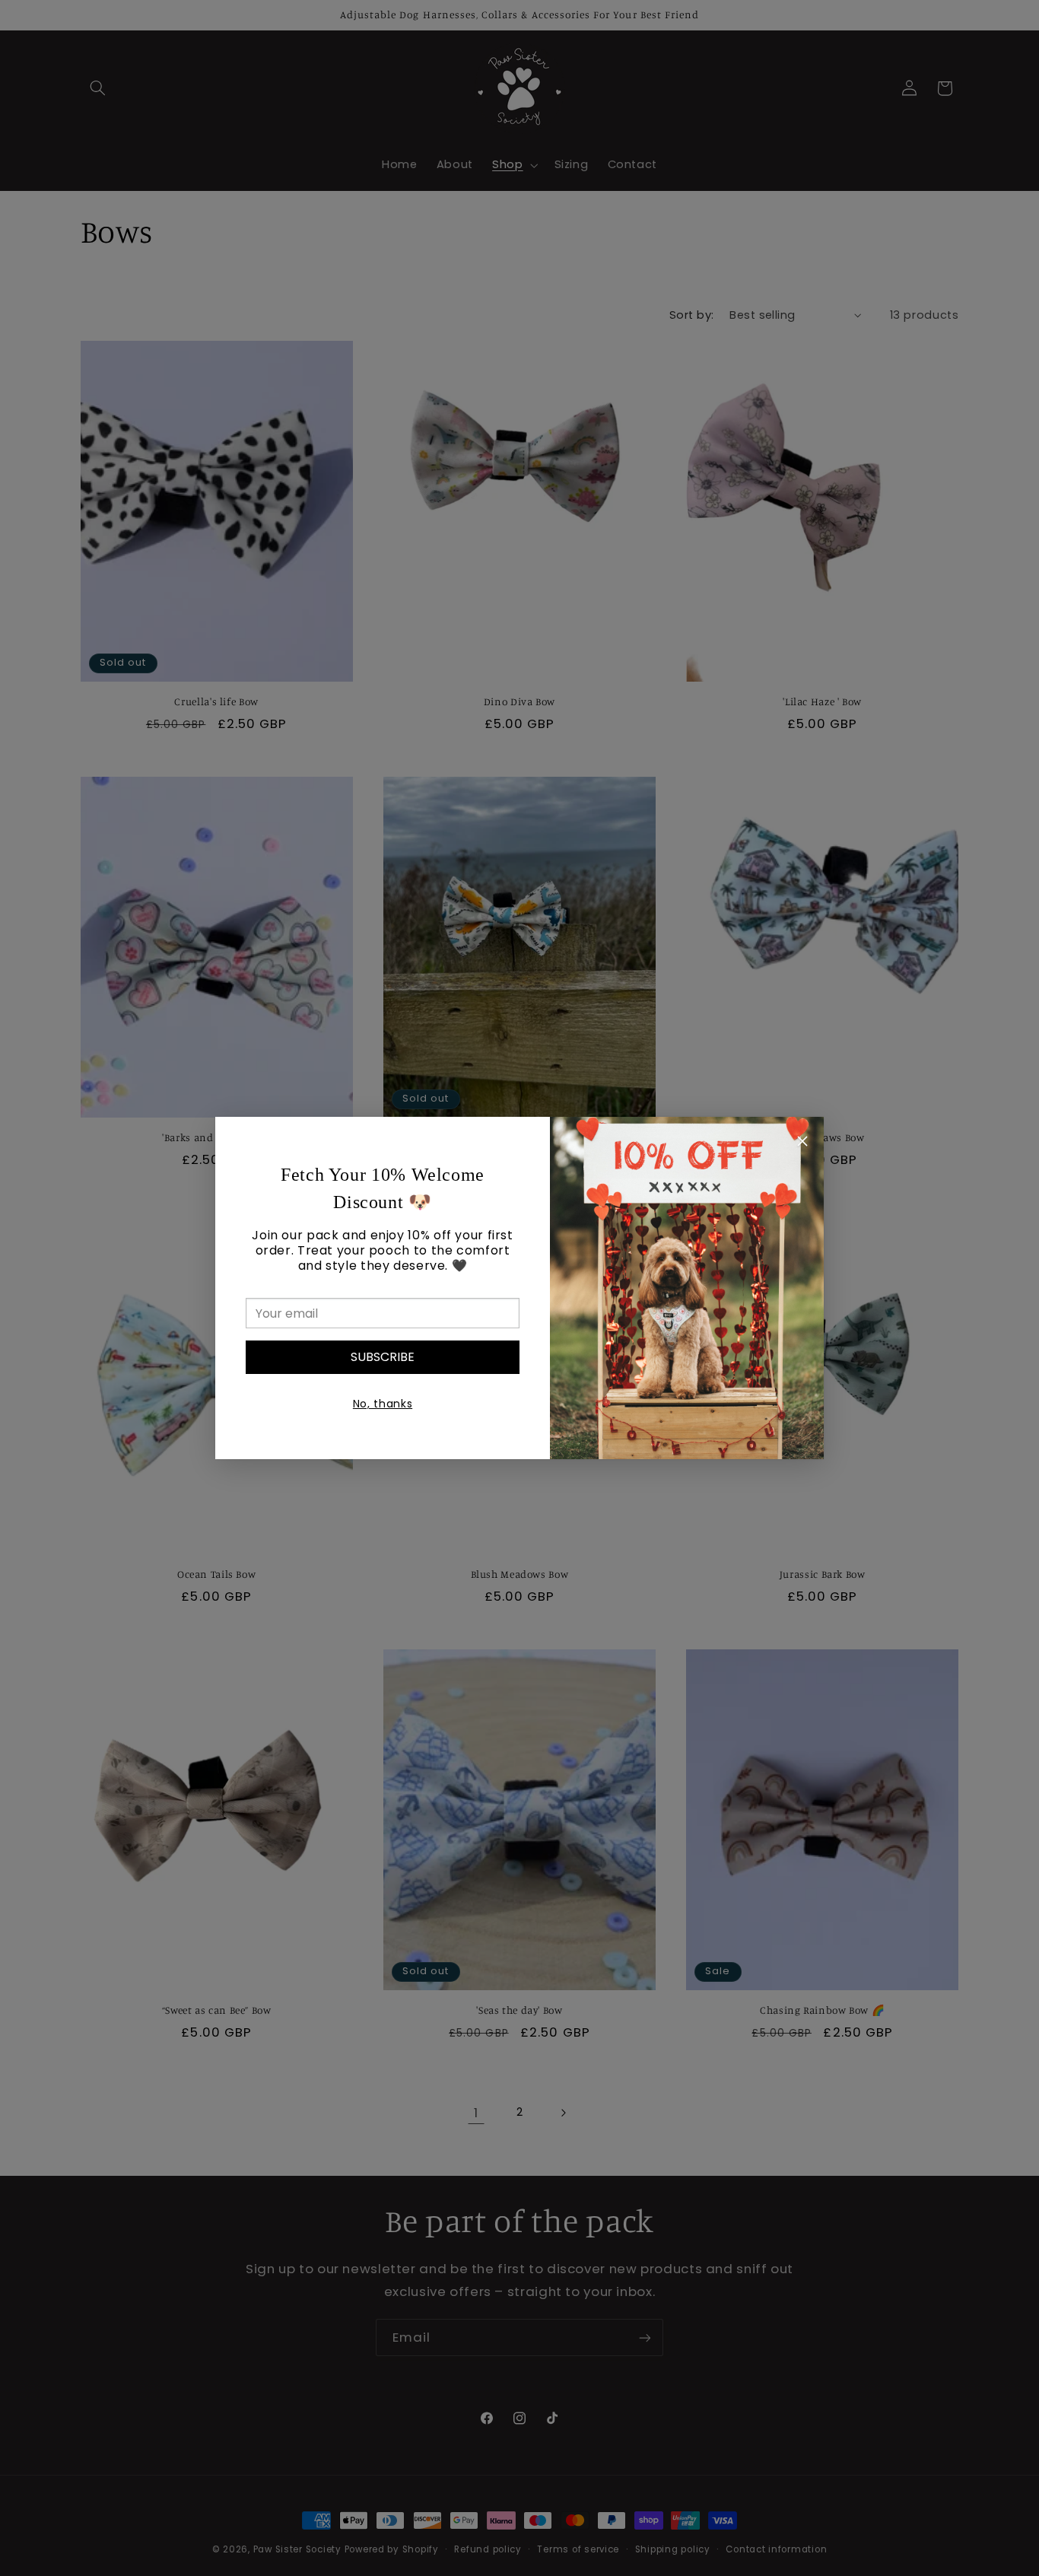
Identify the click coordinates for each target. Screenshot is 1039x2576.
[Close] (802, 1143)
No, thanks (383, 1404)
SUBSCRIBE (383, 1357)
